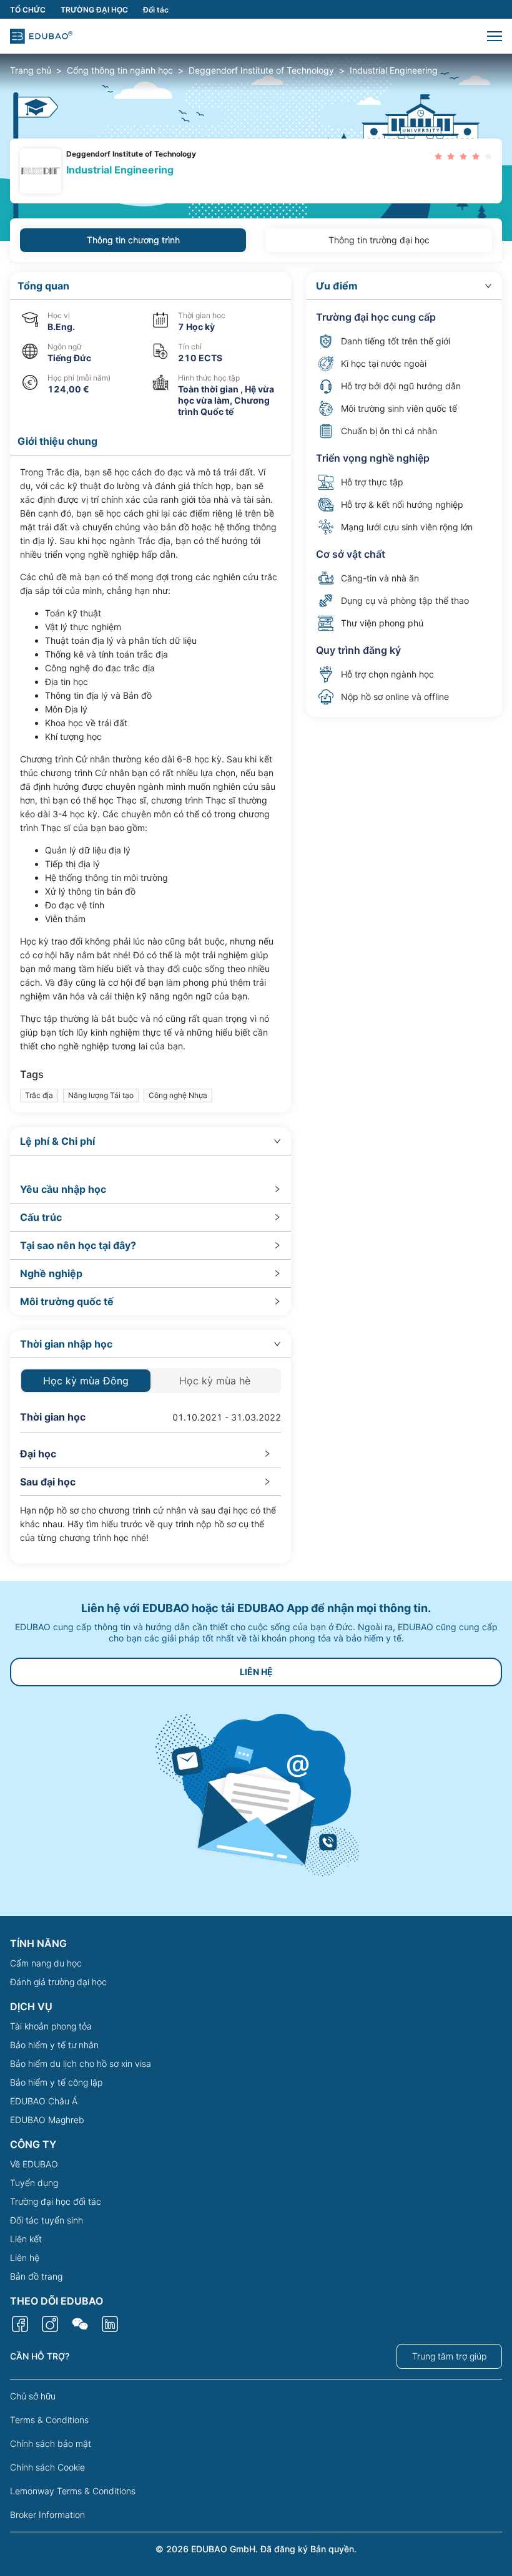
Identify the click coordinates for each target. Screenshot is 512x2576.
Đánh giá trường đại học (58, 1982)
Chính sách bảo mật (51, 2443)
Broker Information (47, 2515)
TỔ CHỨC (28, 10)
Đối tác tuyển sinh (47, 2220)
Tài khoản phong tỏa (51, 2026)
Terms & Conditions (49, 2420)
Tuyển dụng (34, 2183)
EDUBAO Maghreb (47, 2120)
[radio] (438, 156)
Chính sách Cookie (47, 2467)
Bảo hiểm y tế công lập (56, 2082)
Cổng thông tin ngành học (120, 70)
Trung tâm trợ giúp (449, 2356)
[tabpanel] (256, 918)
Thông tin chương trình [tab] (133, 240)
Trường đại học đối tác (56, 2201)
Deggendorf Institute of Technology (261, 70)
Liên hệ (25, 2258)
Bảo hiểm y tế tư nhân (54, 2045)
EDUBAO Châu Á (44, 2101)
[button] (495, 36)
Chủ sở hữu (33, 2396)
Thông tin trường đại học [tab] (379, 240)
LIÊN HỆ (256, 1672)
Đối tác (156, 10)
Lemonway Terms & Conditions (73, 2491)
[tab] (150, 1141)
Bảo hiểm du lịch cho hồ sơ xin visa (81, 2063)
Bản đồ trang (36, 2276)
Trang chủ (31, 70)
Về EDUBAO (34, 2164)
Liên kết (26, 2239)
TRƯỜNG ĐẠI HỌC (94, 10)
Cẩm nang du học (46, 1963)
